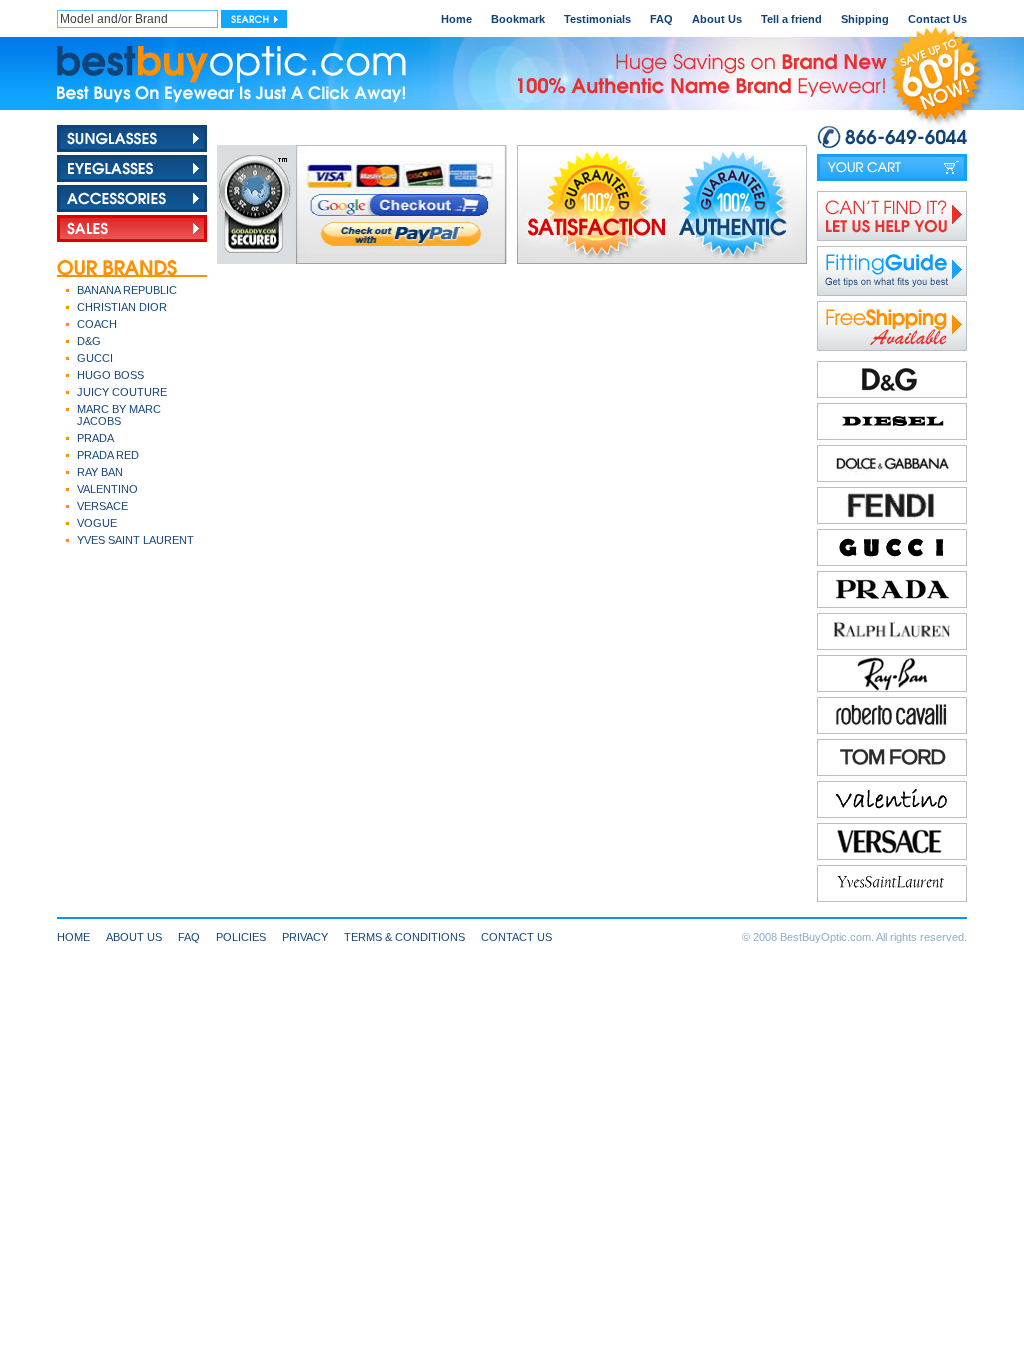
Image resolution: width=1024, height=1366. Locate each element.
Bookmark (518, 19)
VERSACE (102, 506)
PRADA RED (108, 455)
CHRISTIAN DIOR (122, 307)
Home (456, 19)
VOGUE (97, 523)
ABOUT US (134, 937)
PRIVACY (305, 937)
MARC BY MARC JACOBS (119, 415)
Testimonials (597, 19)
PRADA (95, 438)
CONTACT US (516, 937)
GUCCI (95, 358)
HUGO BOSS (110, 375)
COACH (97, 324)
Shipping (865, 19)
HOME (73, 937)
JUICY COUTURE (122, 392)
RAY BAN (100, 472)
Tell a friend (791, 19)
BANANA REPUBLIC (127, 290)
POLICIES (241, 937)
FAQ (661, 19)
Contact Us (937, 19)
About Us (717, 19)
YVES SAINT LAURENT (135, 540)
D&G (89, 341)
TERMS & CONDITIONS (404, 937)
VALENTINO (107, 489)
